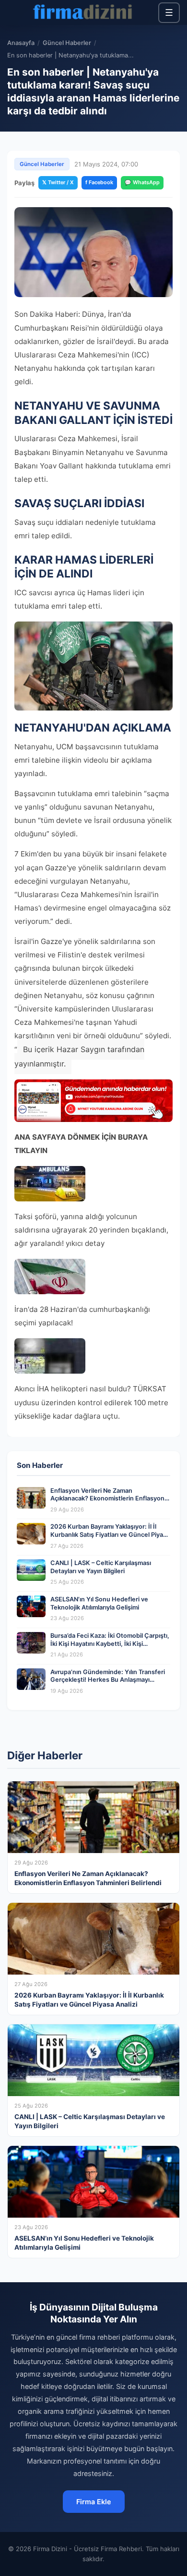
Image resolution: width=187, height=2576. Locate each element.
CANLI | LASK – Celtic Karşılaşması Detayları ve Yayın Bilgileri (101, 1567)
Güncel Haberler (67, 43)
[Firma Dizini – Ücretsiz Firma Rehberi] (83, 12)
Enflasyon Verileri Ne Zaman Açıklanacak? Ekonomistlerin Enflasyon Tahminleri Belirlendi (107, 1499)
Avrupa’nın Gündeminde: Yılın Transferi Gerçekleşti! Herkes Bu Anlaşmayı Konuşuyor (108, 1680)
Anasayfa (21, 43)
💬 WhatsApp (142, 182)
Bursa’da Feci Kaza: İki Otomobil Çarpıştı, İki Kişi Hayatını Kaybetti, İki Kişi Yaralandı (110, 1643)
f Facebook (99, 182)
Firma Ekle (94, 2502)
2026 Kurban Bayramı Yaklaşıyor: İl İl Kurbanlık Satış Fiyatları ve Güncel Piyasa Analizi (110, 1534)
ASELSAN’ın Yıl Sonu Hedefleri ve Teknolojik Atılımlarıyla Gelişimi (99, 1603)
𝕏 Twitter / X (58, 182)
